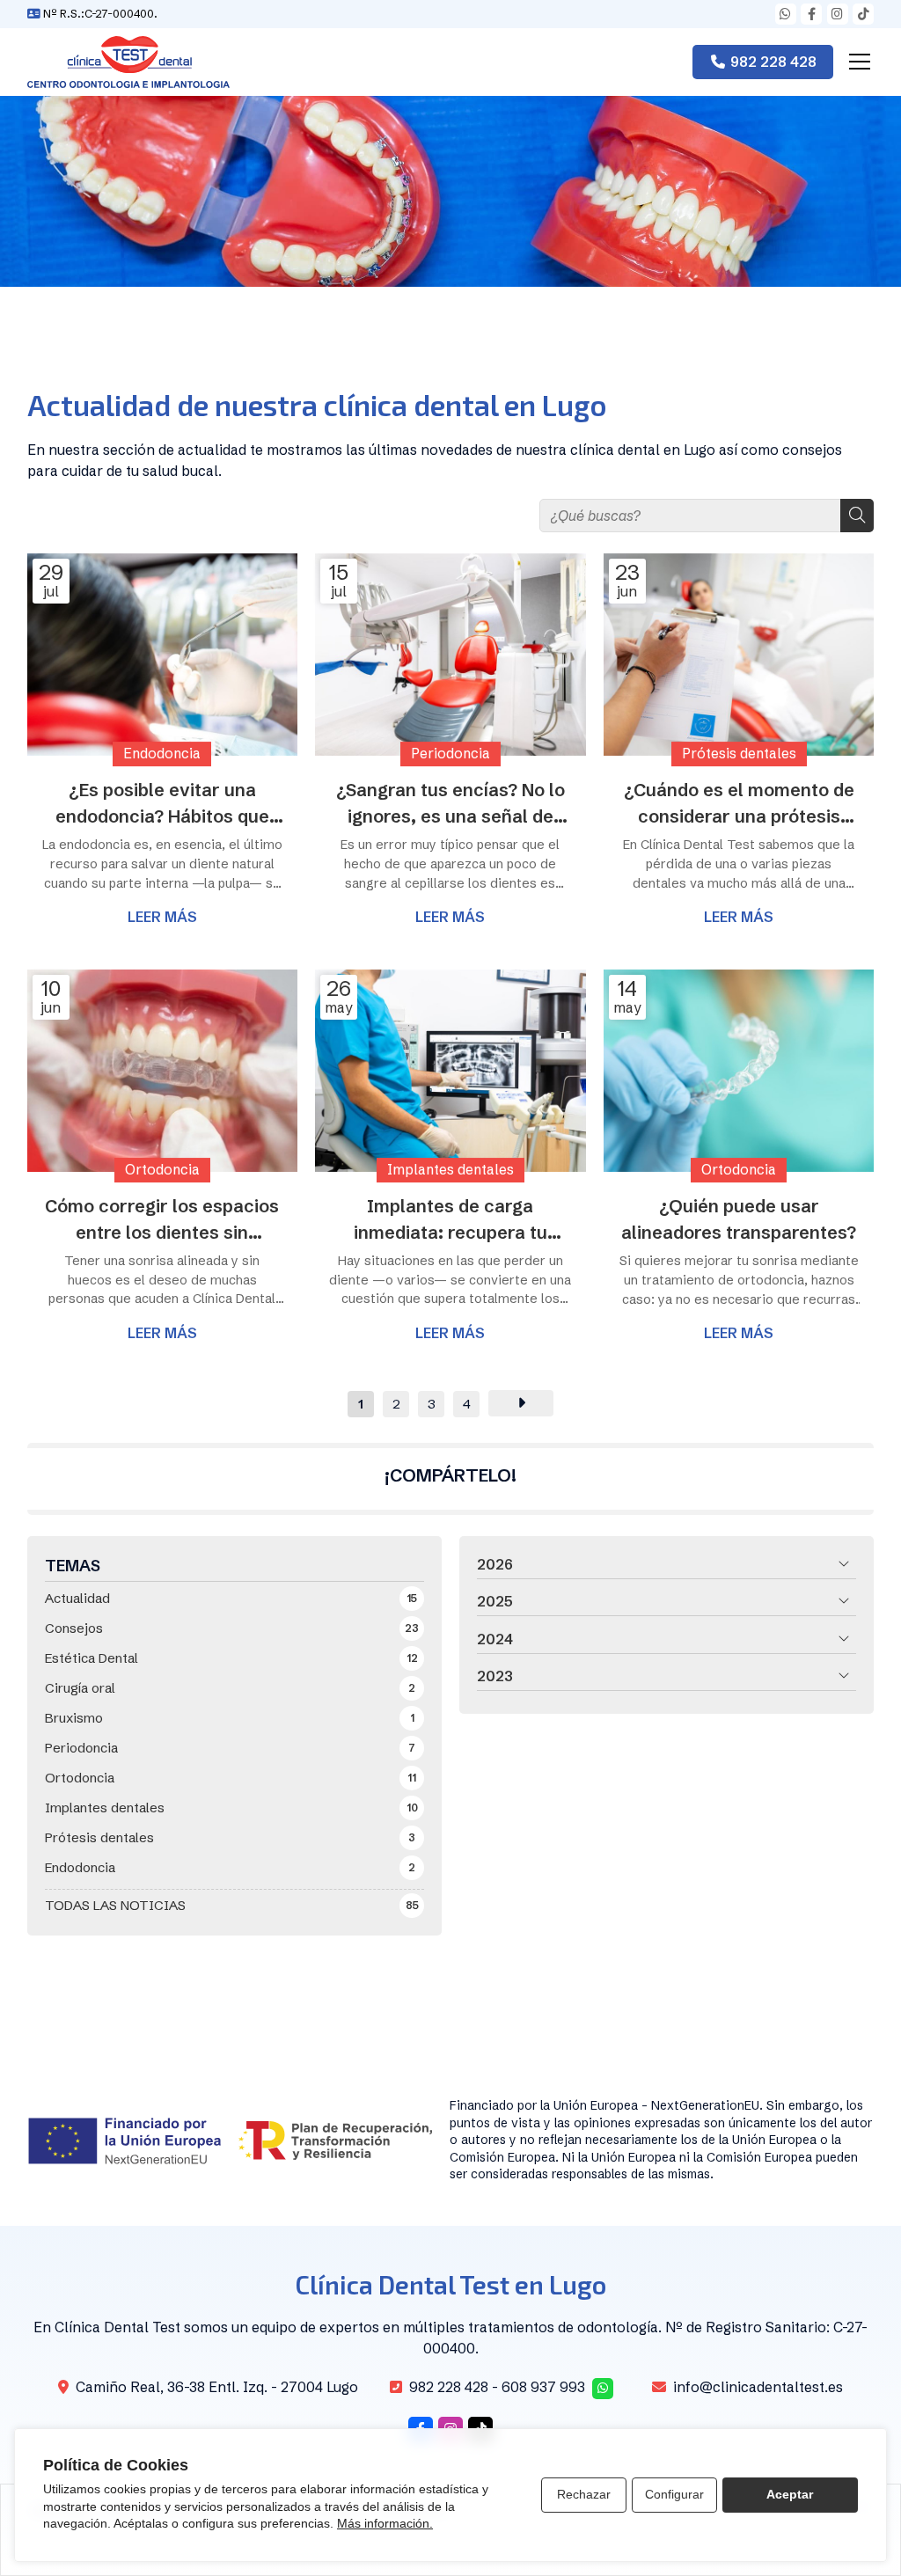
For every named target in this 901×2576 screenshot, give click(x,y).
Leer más (162, 917)
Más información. (385, 2523)
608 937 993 (543, 2387)
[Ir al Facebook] (811, 14)
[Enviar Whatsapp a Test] (786, 14)
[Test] (128, 62)
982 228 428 (449, 2387)
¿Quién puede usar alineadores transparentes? (739, 1219)
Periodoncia (450, 754)
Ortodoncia (162, 1170)
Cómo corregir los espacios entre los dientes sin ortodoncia (162, 1220)
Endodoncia (162, 754)
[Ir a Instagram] (838, 14)
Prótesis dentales (739, 754)
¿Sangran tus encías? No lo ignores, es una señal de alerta (450, 804)
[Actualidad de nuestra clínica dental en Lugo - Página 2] (521, 1403)
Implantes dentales (450, 1170)
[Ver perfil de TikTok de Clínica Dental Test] (863, 14)
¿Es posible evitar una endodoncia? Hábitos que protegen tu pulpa (162, 804)
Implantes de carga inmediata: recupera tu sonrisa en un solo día (450, 1220)
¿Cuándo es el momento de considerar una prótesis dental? (739, 804)
